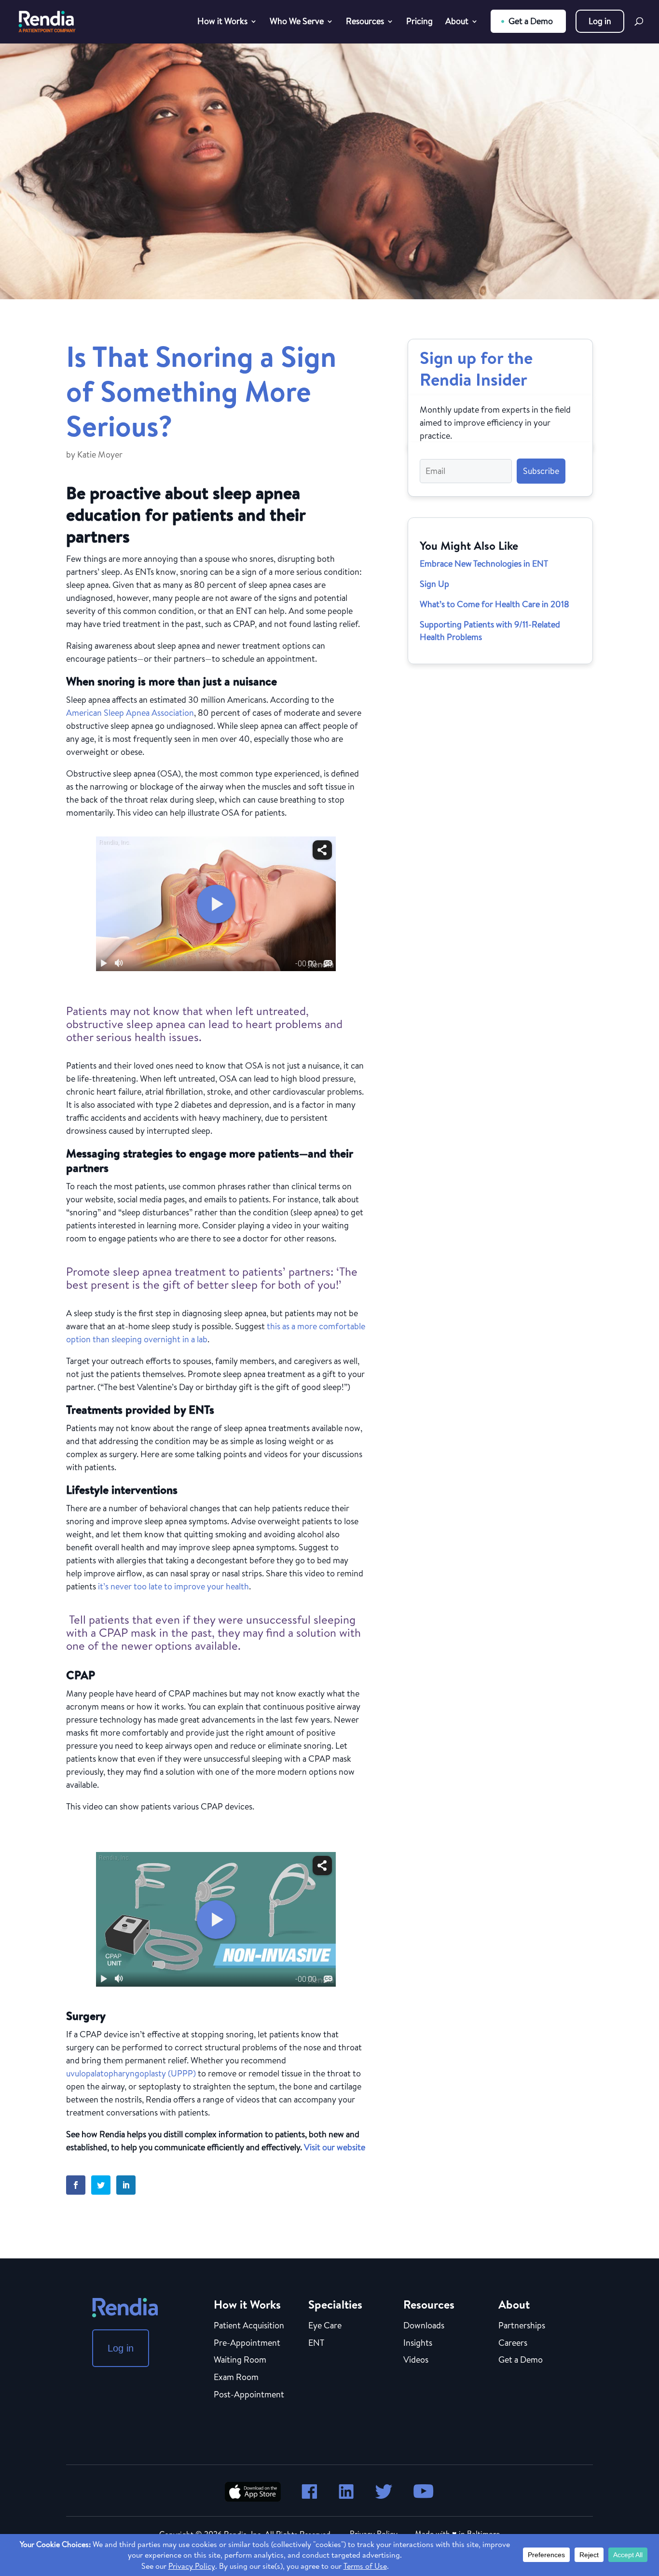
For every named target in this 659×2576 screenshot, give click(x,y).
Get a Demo (531, 21)
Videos (416, 2360)
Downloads (424, 2326)
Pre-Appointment (247, 2343)
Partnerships (522, 2326)
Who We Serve (297, 22)
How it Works (222, 22)
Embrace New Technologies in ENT (484, 564)
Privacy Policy (374, 2534)
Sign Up (434, 584)
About (457, 22)
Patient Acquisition (249, 2326)
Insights (418, 2343)
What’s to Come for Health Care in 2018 (494, 604)
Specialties (335, 2304)
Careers (513, 2343)
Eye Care (325, 2326)
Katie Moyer (100, 454)
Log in (600, 21)
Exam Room (236, 2378)
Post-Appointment (249, 2395)
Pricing (419, 22)
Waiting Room (240, 2360)
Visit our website (335, 2147)
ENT (316, 2343)
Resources (365, 22)
